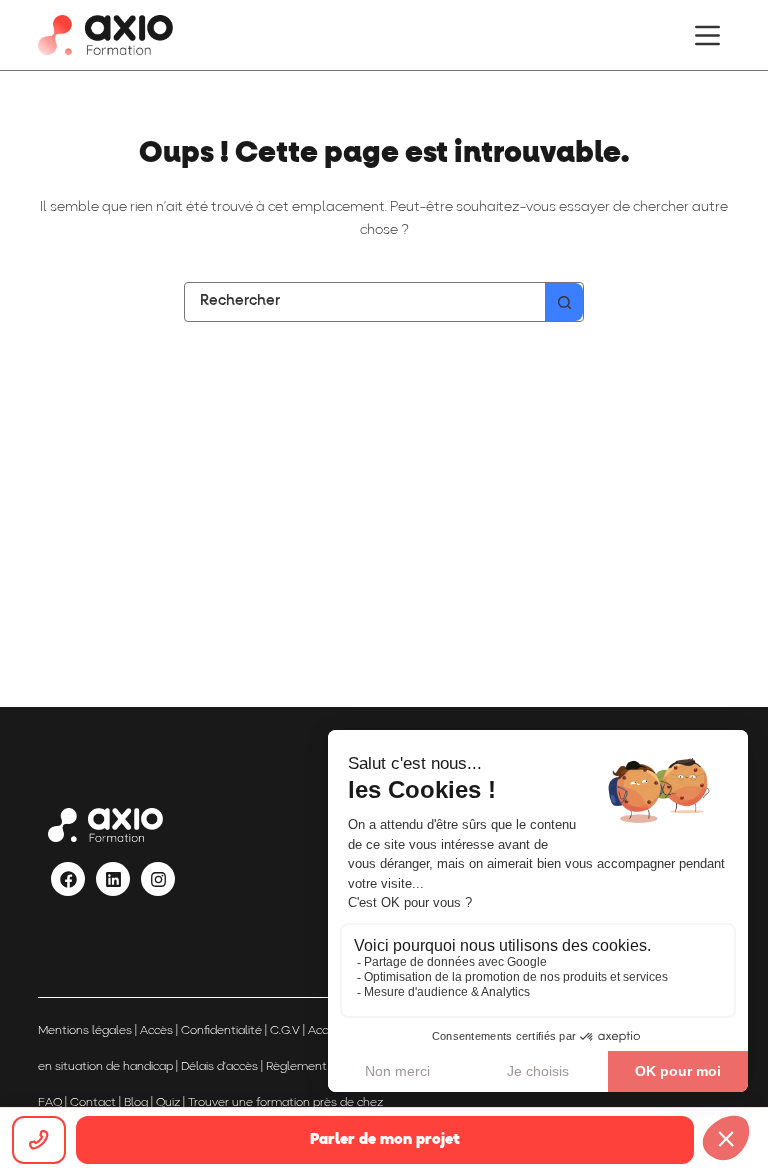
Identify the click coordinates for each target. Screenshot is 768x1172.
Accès (156, 1031)
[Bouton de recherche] (564, 302)
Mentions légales (85, 1031)
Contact (93, 1103)
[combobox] (365, 302)
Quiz (168, 1103)
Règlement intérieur (320, 1067)
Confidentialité (221, 1031)
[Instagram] (158, 879)
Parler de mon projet (385, 1140)
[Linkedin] (113, 879)
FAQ (50, 1103)
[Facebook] (68, 879)
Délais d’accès (219, 1067)
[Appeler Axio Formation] (39, 1140)
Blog (136, 1103)
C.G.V (285, 1031)
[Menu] (707, 35)
